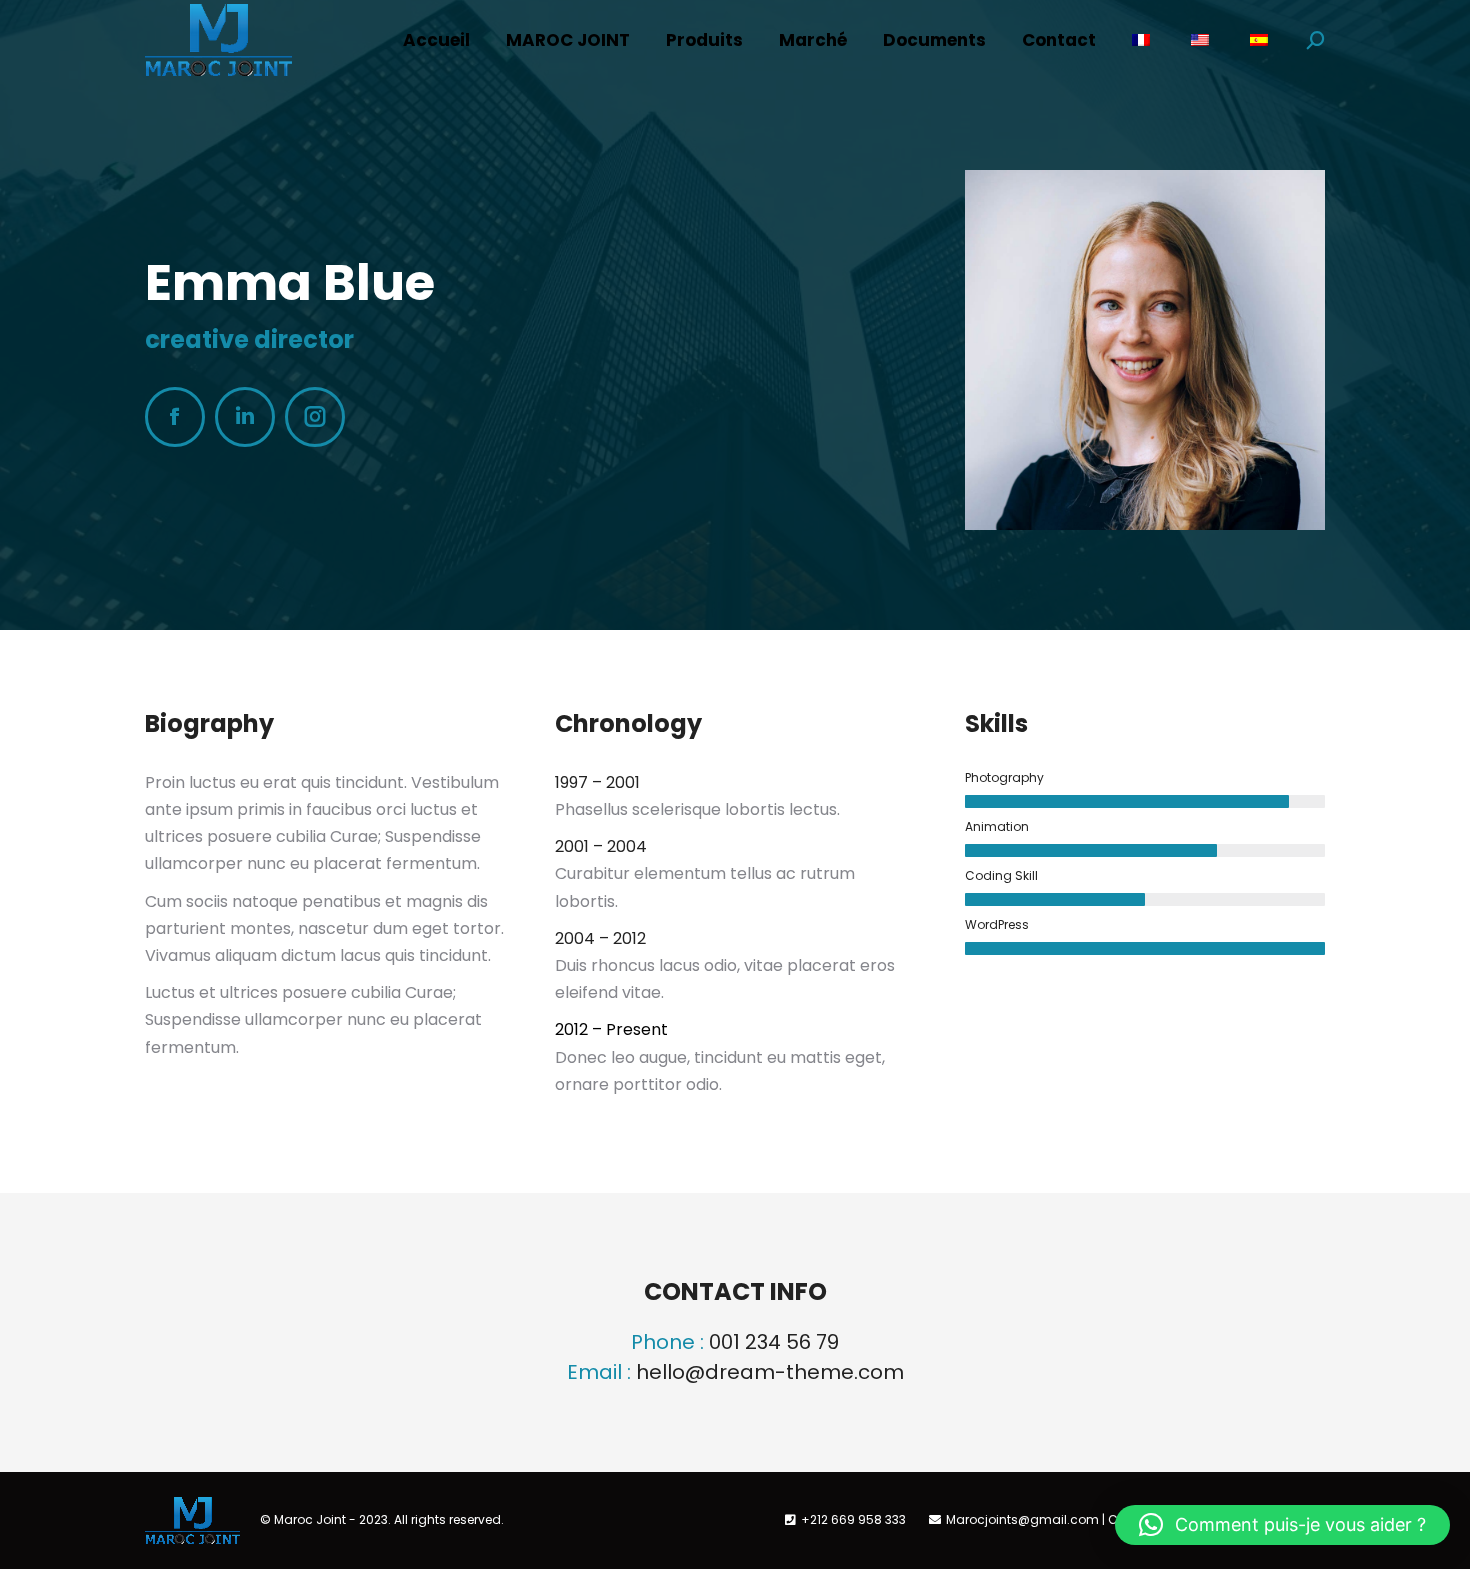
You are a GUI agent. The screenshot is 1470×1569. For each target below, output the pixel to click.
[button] (1282, 1525)
